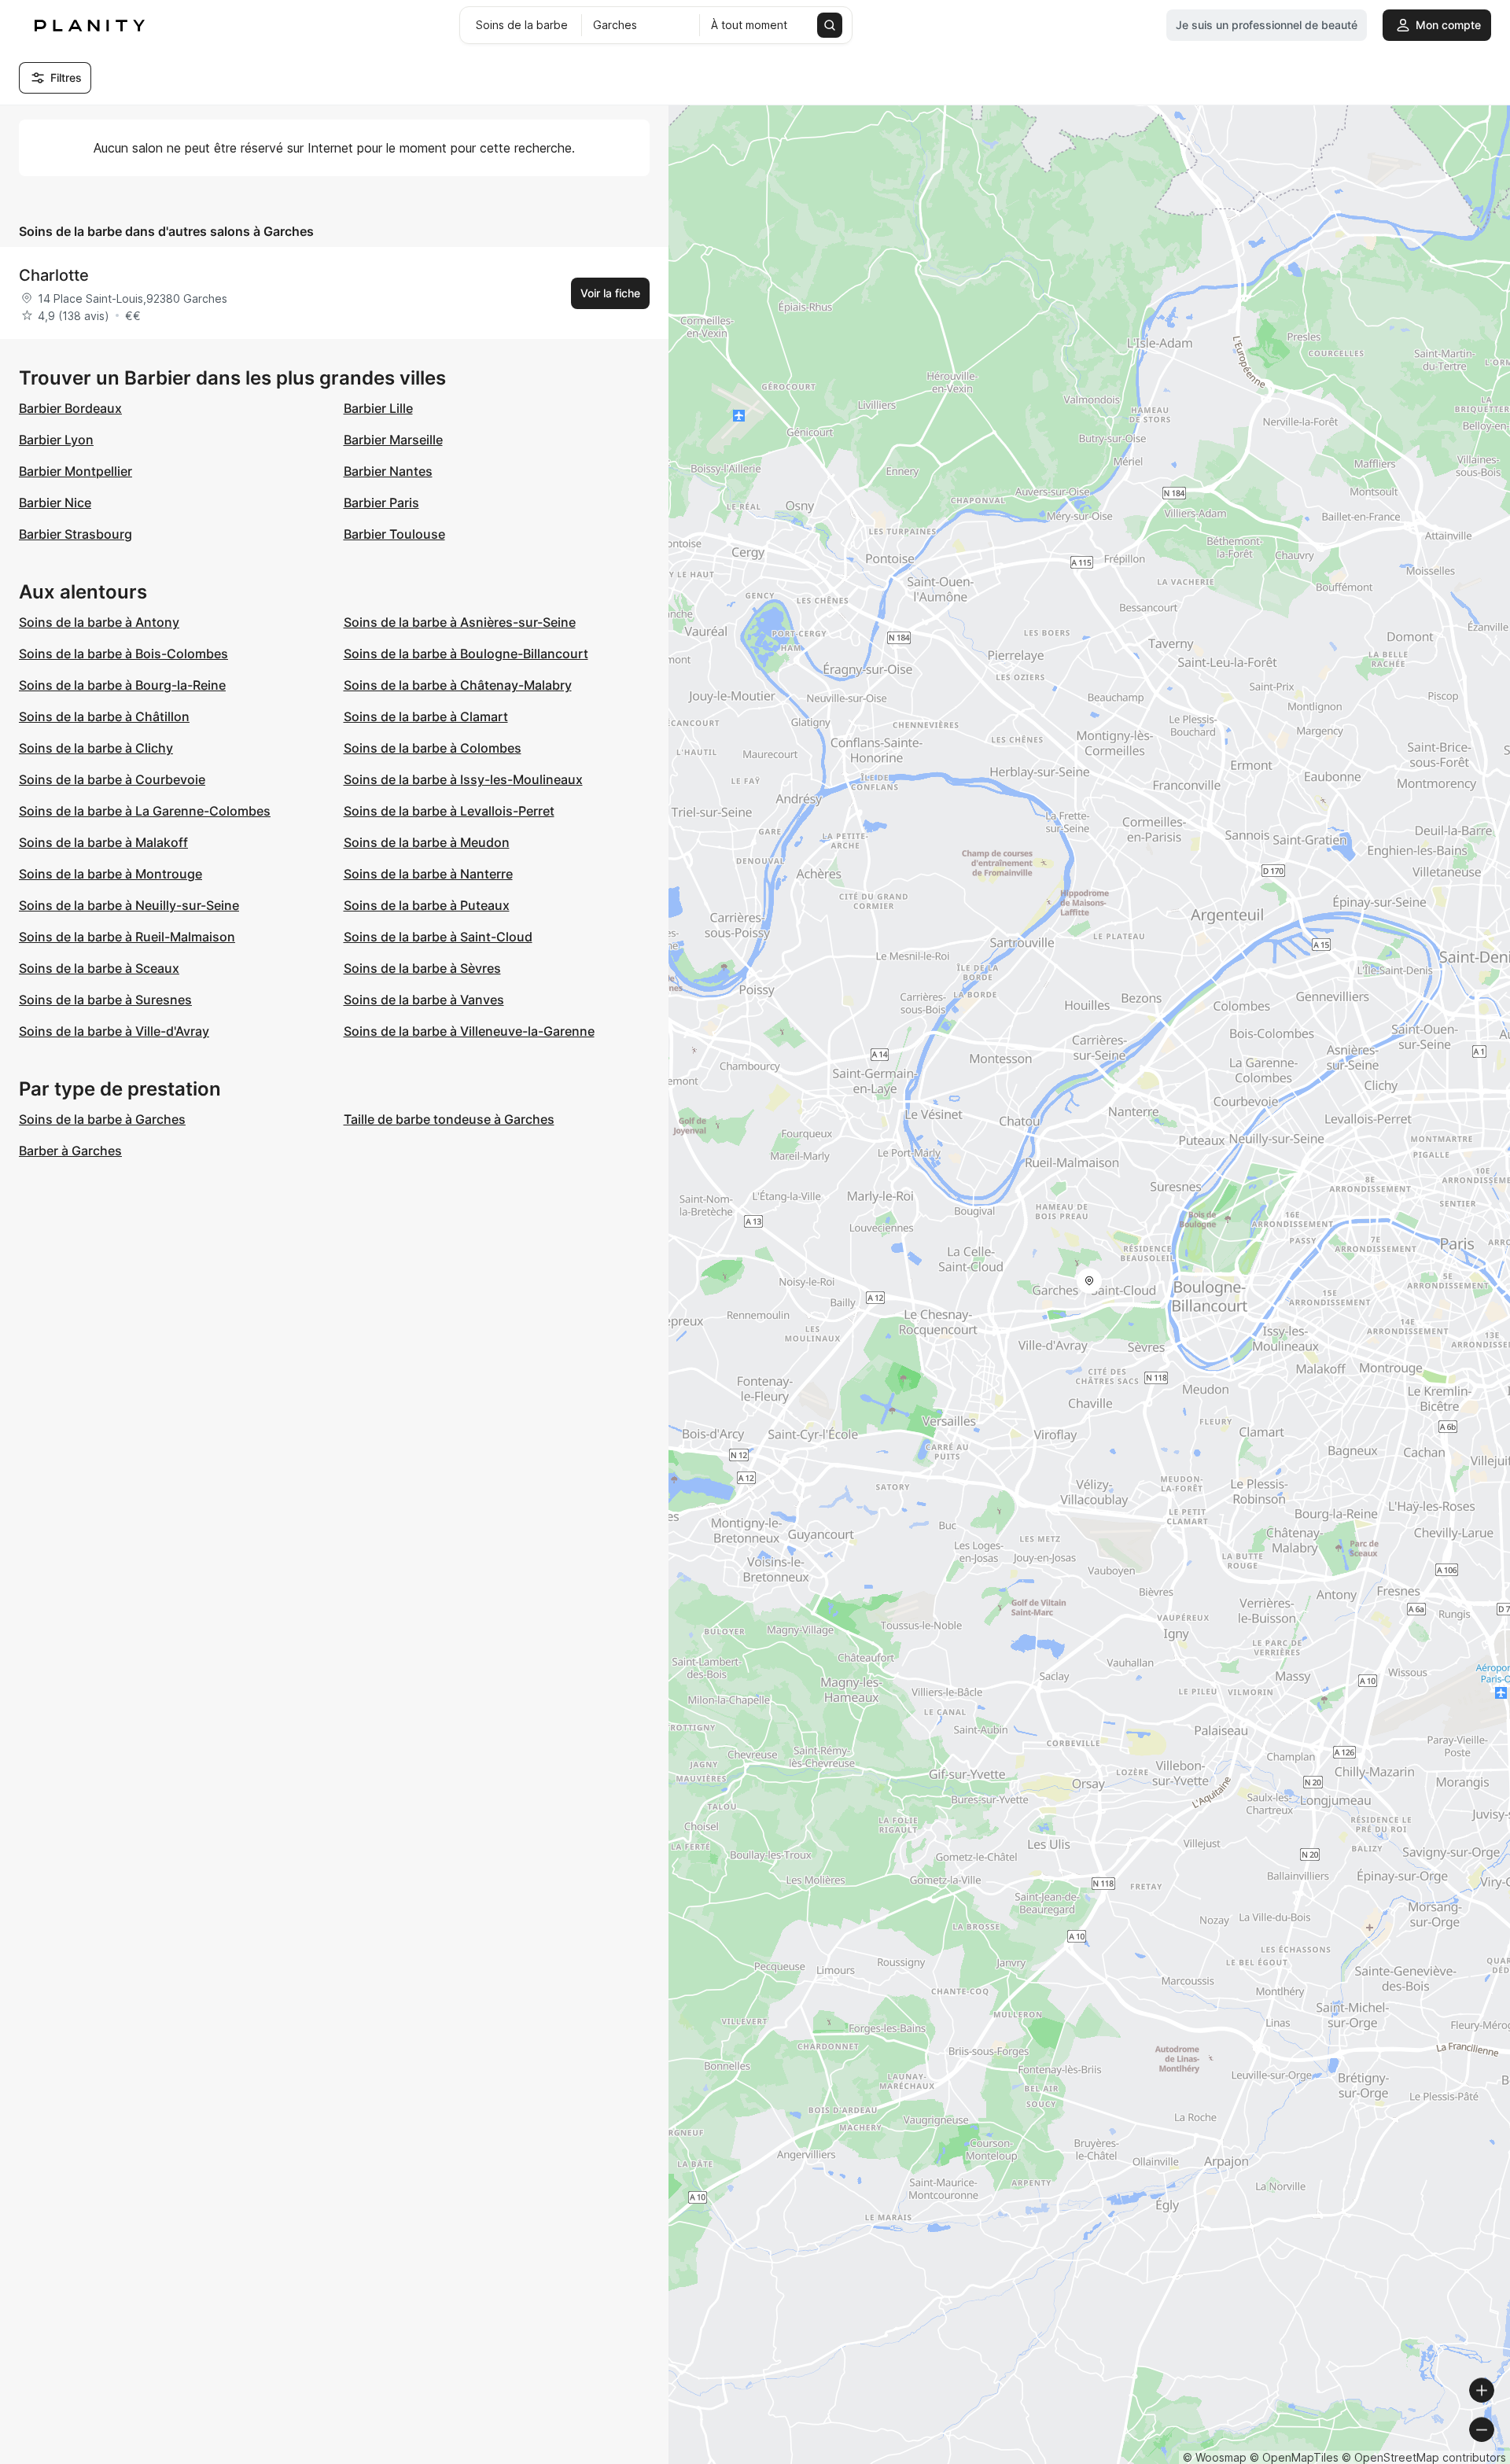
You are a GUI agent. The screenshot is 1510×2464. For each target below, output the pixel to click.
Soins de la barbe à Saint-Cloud (438, 937)
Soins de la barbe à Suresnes (105, 1000)
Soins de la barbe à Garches (102, 1119)
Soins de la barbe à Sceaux (99, 968)
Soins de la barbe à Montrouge (110, 874)
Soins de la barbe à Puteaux (427, 905)
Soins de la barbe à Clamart (426, 716)
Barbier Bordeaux (70, 408)
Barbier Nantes (388, 471)
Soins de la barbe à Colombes (433, 748)
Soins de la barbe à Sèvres (422, 968)
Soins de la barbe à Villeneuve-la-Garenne (469, 1031)
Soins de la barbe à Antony (99, 622)
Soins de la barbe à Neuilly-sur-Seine (129, 905)
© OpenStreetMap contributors (1424, 2457)
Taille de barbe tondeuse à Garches (449, 1119)
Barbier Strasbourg (75, 534)
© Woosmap (1215, 2457)
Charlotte (54, 275)
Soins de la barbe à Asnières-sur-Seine (460, 622)
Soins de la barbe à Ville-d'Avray (114, 1031)
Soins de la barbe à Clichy (96, 748)
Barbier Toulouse (394, 534)
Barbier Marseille (393, 440)
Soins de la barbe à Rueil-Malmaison (127, 937)
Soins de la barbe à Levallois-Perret (449, 811)
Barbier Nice (55, 503)
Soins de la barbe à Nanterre (428, 874)
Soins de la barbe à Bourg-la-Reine (122, 685)
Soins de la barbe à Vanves (424, 1000)
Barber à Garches (70, 1151)
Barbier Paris (381, 503)
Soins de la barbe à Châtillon (104, 716)
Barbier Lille (378, 408)
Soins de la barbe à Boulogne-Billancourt (466, 654)
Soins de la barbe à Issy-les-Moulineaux (463, 779)
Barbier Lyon (56, 440)
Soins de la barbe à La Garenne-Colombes (145, 811)
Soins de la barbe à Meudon (427, 842)
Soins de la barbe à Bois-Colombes (123, 654)
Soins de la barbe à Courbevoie (112, 779)
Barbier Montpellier (75, 471)
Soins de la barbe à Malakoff (103, 842)
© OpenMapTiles (1294, 2457)
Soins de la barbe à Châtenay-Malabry (458, 685)
